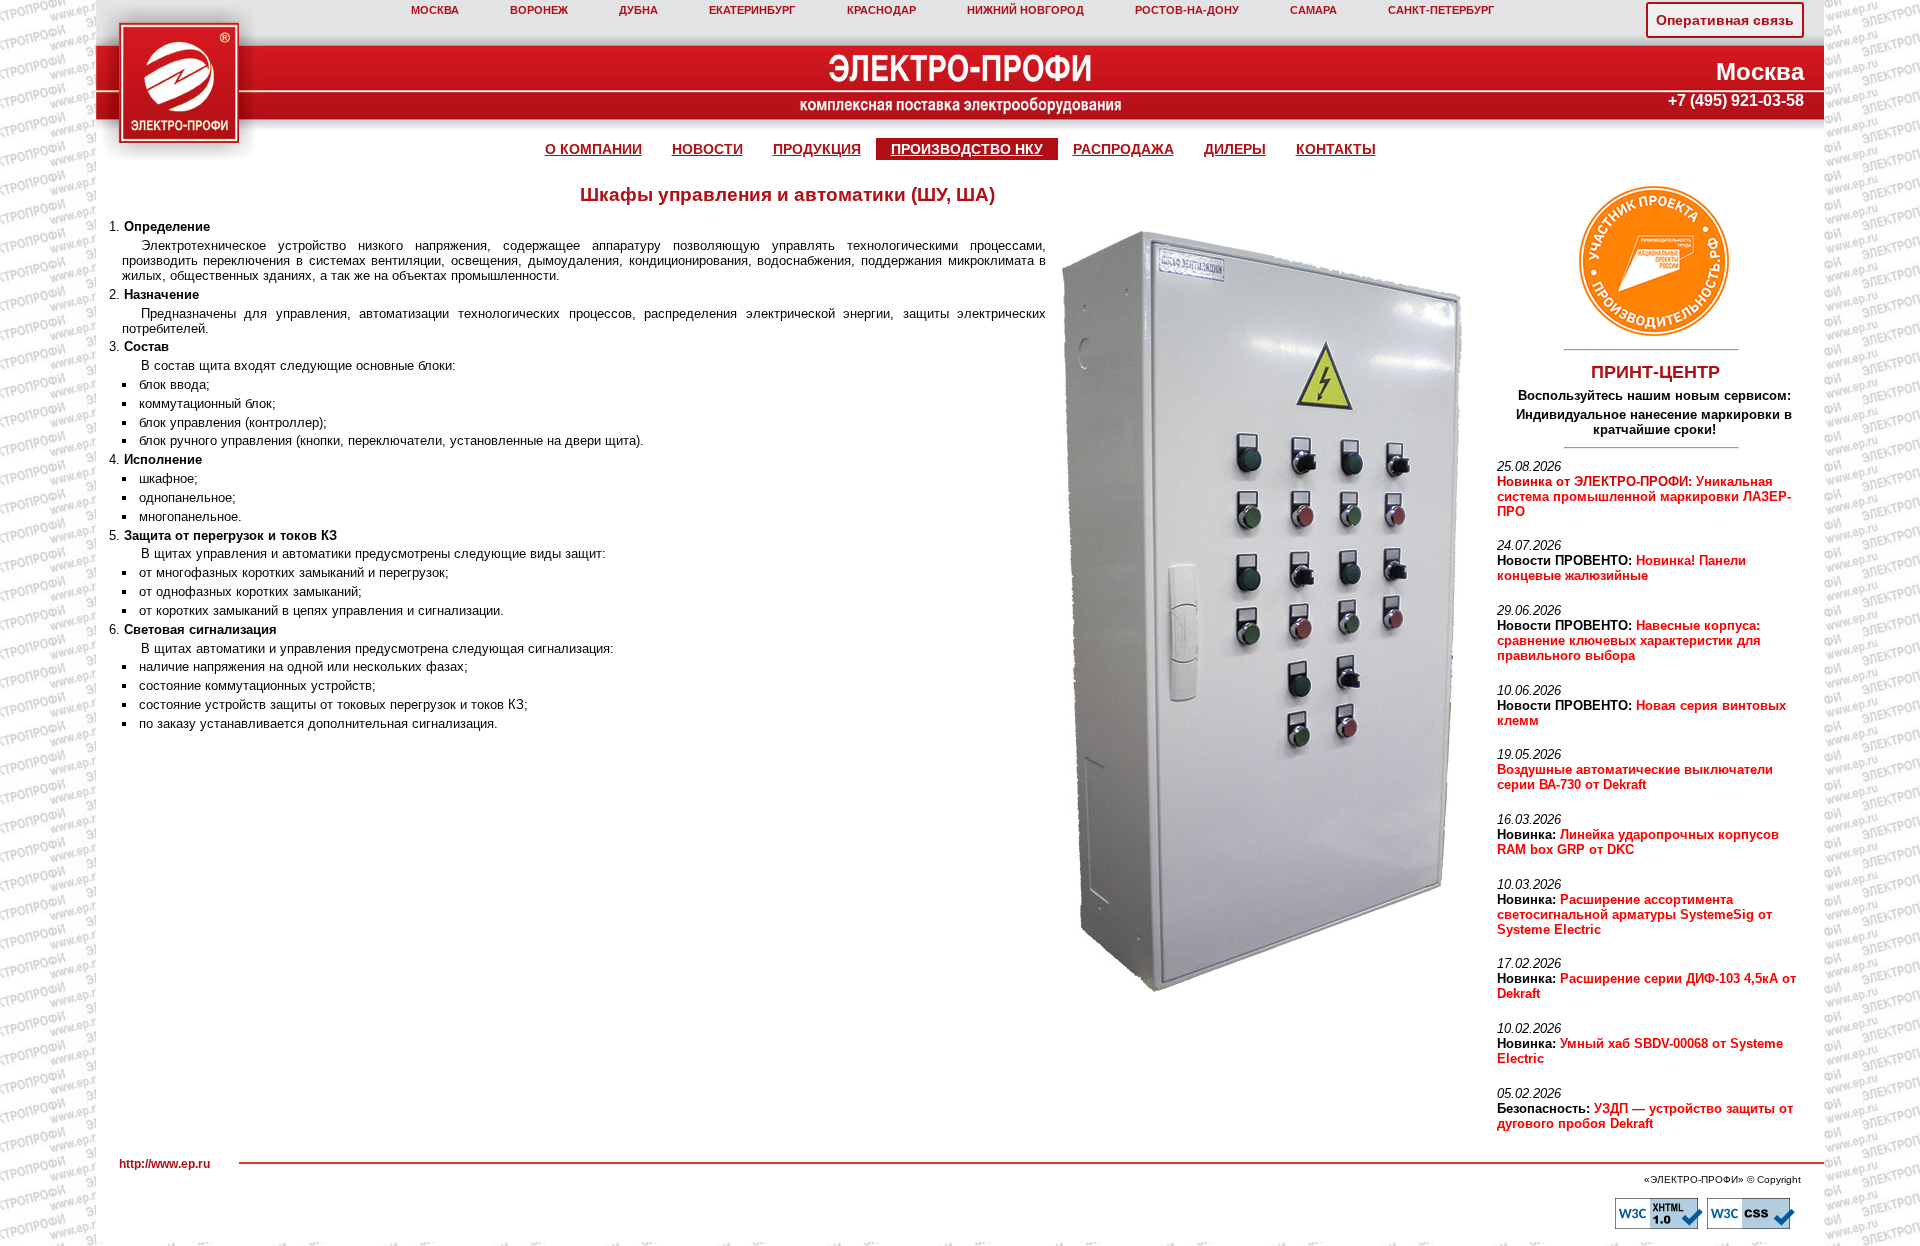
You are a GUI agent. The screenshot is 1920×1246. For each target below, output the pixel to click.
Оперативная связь (1725, 20)
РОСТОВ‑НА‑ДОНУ (1187, 10)
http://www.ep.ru (164, 1164)
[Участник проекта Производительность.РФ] (1651, 261)
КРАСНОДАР (881, 10)
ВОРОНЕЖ (539, 10)
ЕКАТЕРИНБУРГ (752, 10)
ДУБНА (638, 10)
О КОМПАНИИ (593, 149)
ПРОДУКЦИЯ (817, 149)
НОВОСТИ (707, 149)
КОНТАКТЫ (1336, 149)
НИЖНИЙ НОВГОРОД (1025, 10)
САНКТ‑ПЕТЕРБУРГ (1441, 10)
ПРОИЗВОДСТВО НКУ (967, 149)
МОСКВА (435, 10)
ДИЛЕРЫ (1235, 149)
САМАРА (1313, 10)
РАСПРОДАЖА (1123, 149)
